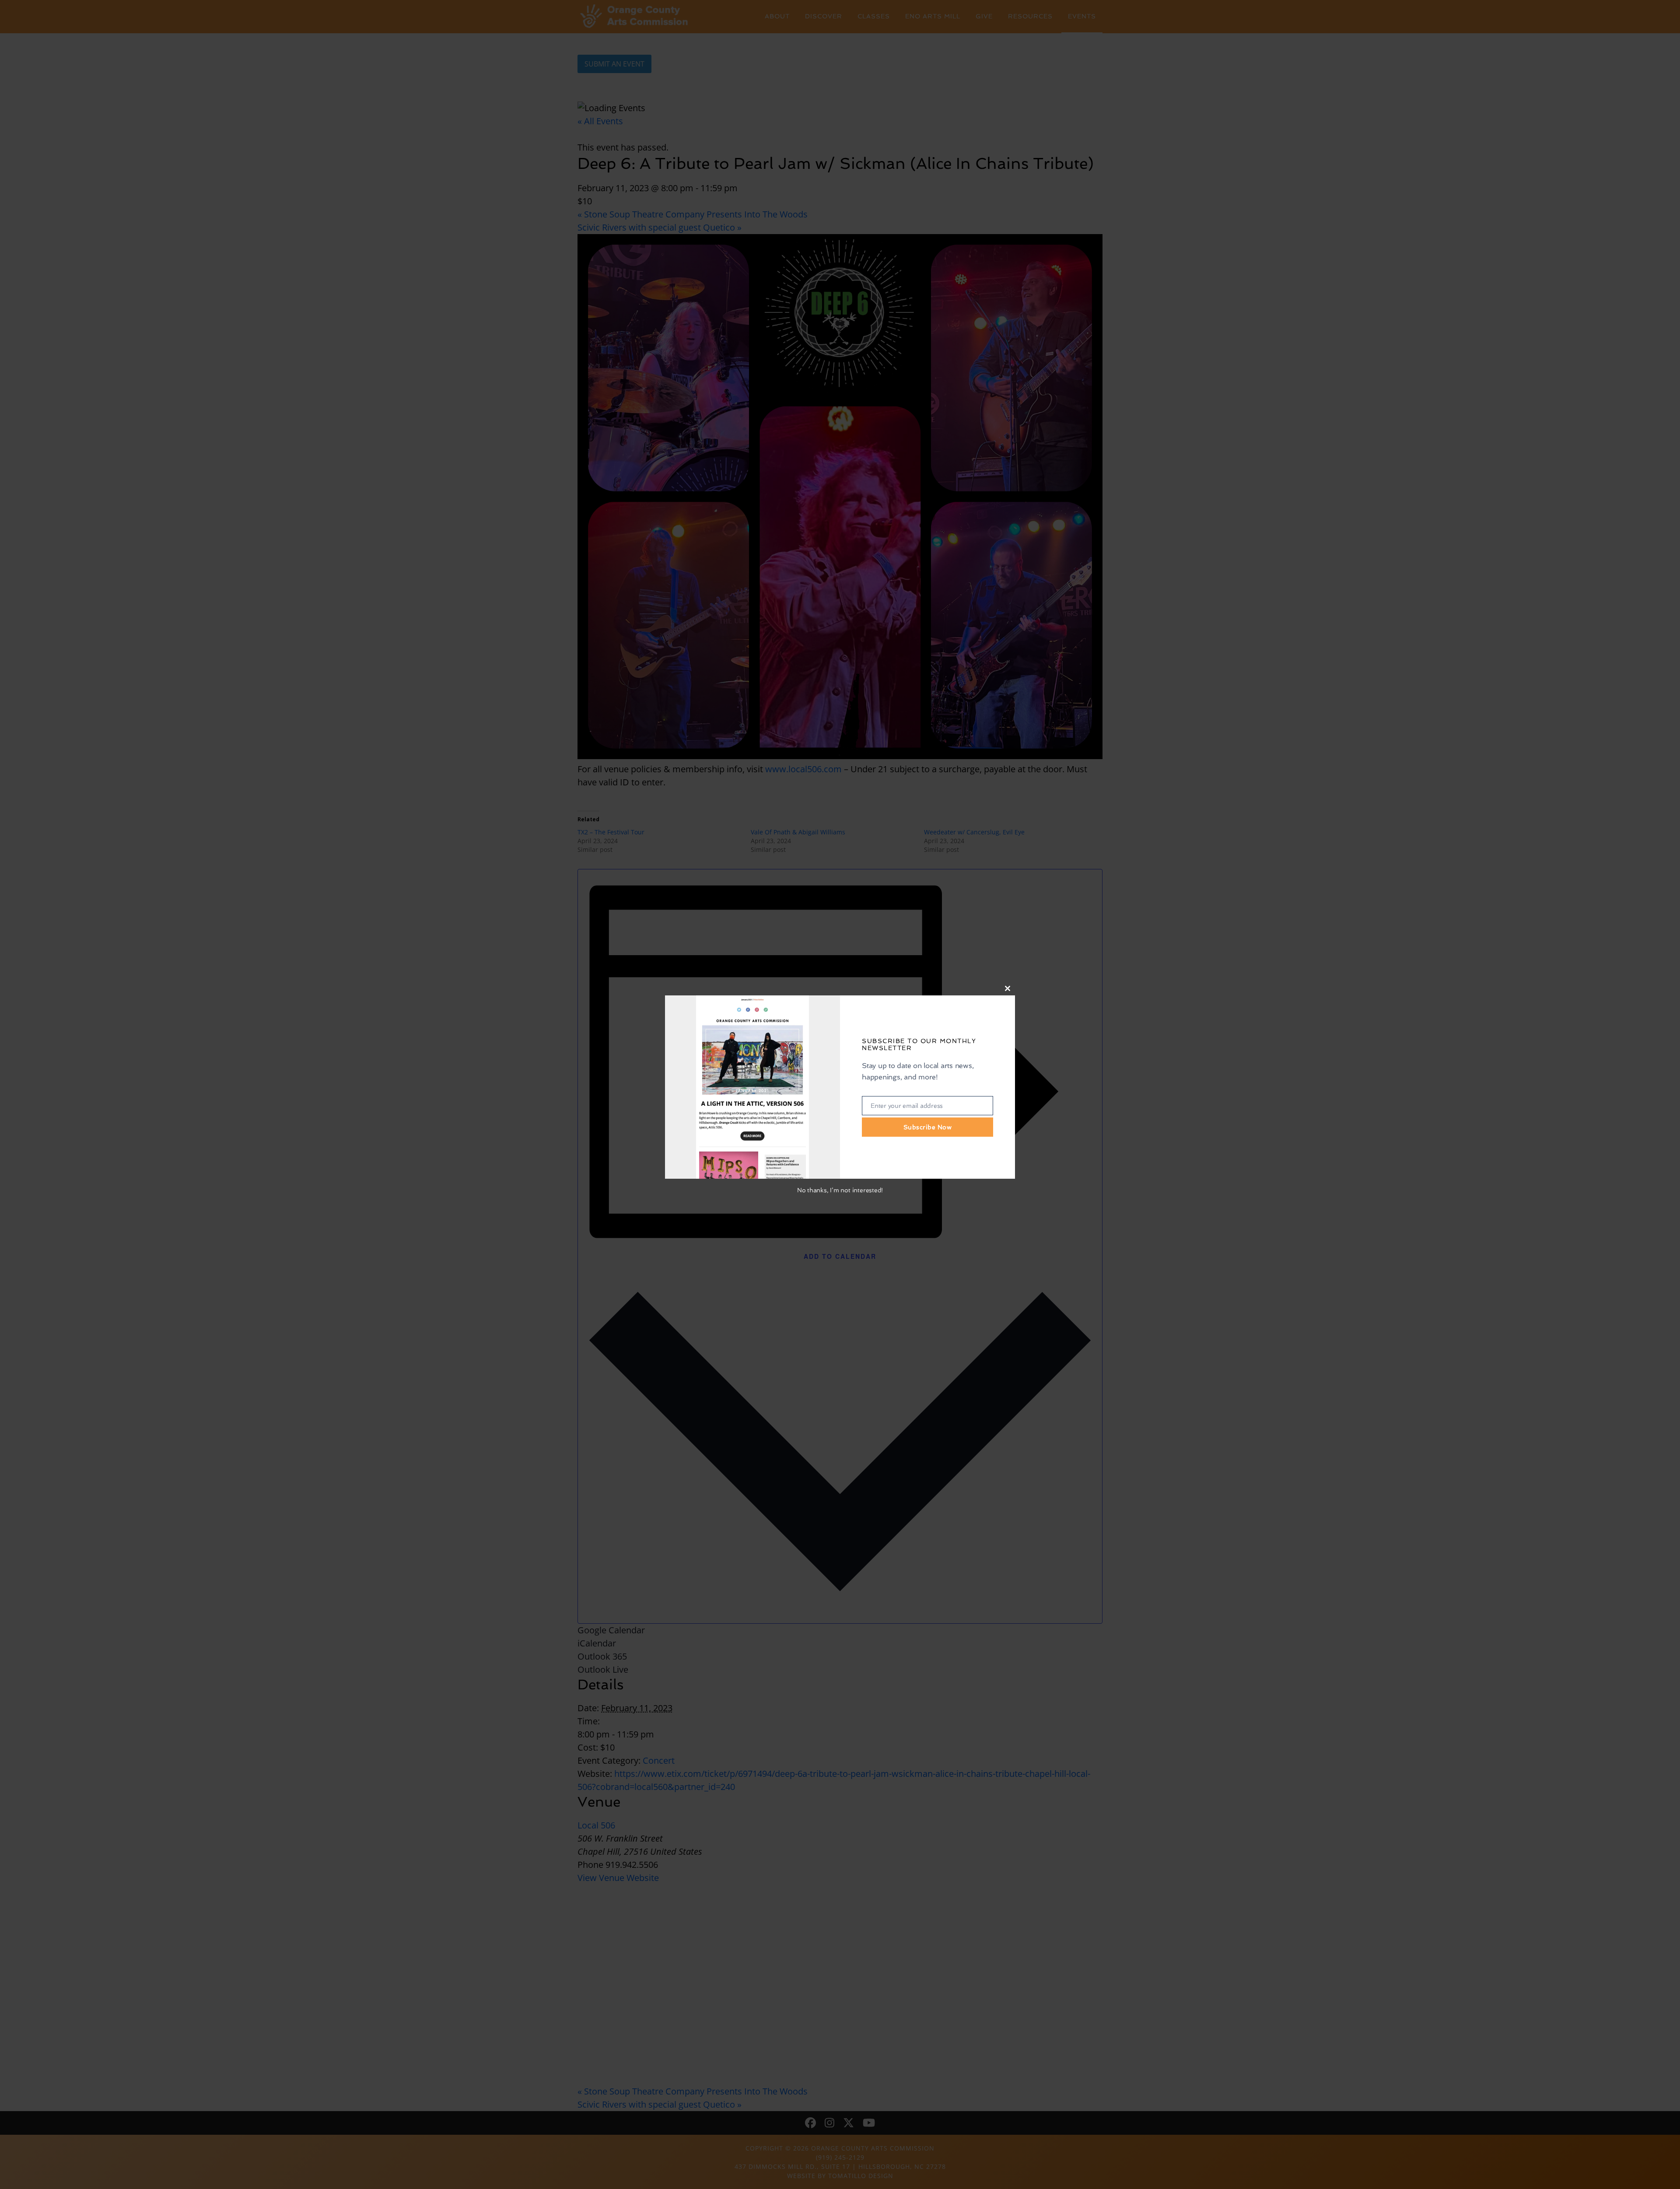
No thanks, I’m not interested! (840, 1190)
